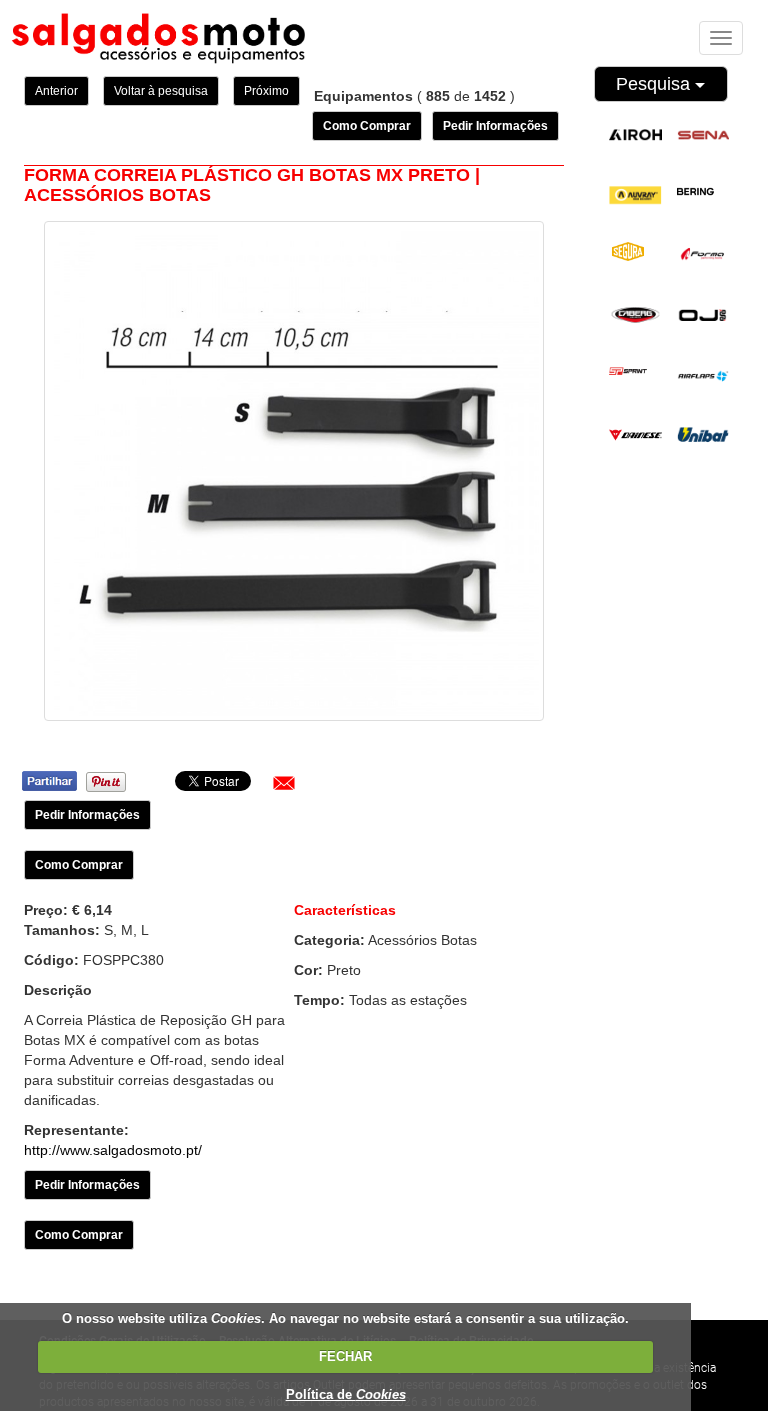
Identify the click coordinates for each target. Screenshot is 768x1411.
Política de (346, 1394)
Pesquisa (655, 84)
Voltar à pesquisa (161, 91)
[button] (284, 783)
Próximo (266, 91)
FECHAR (345, 1356)
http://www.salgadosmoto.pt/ (113, 1150)
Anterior (56, 91)
